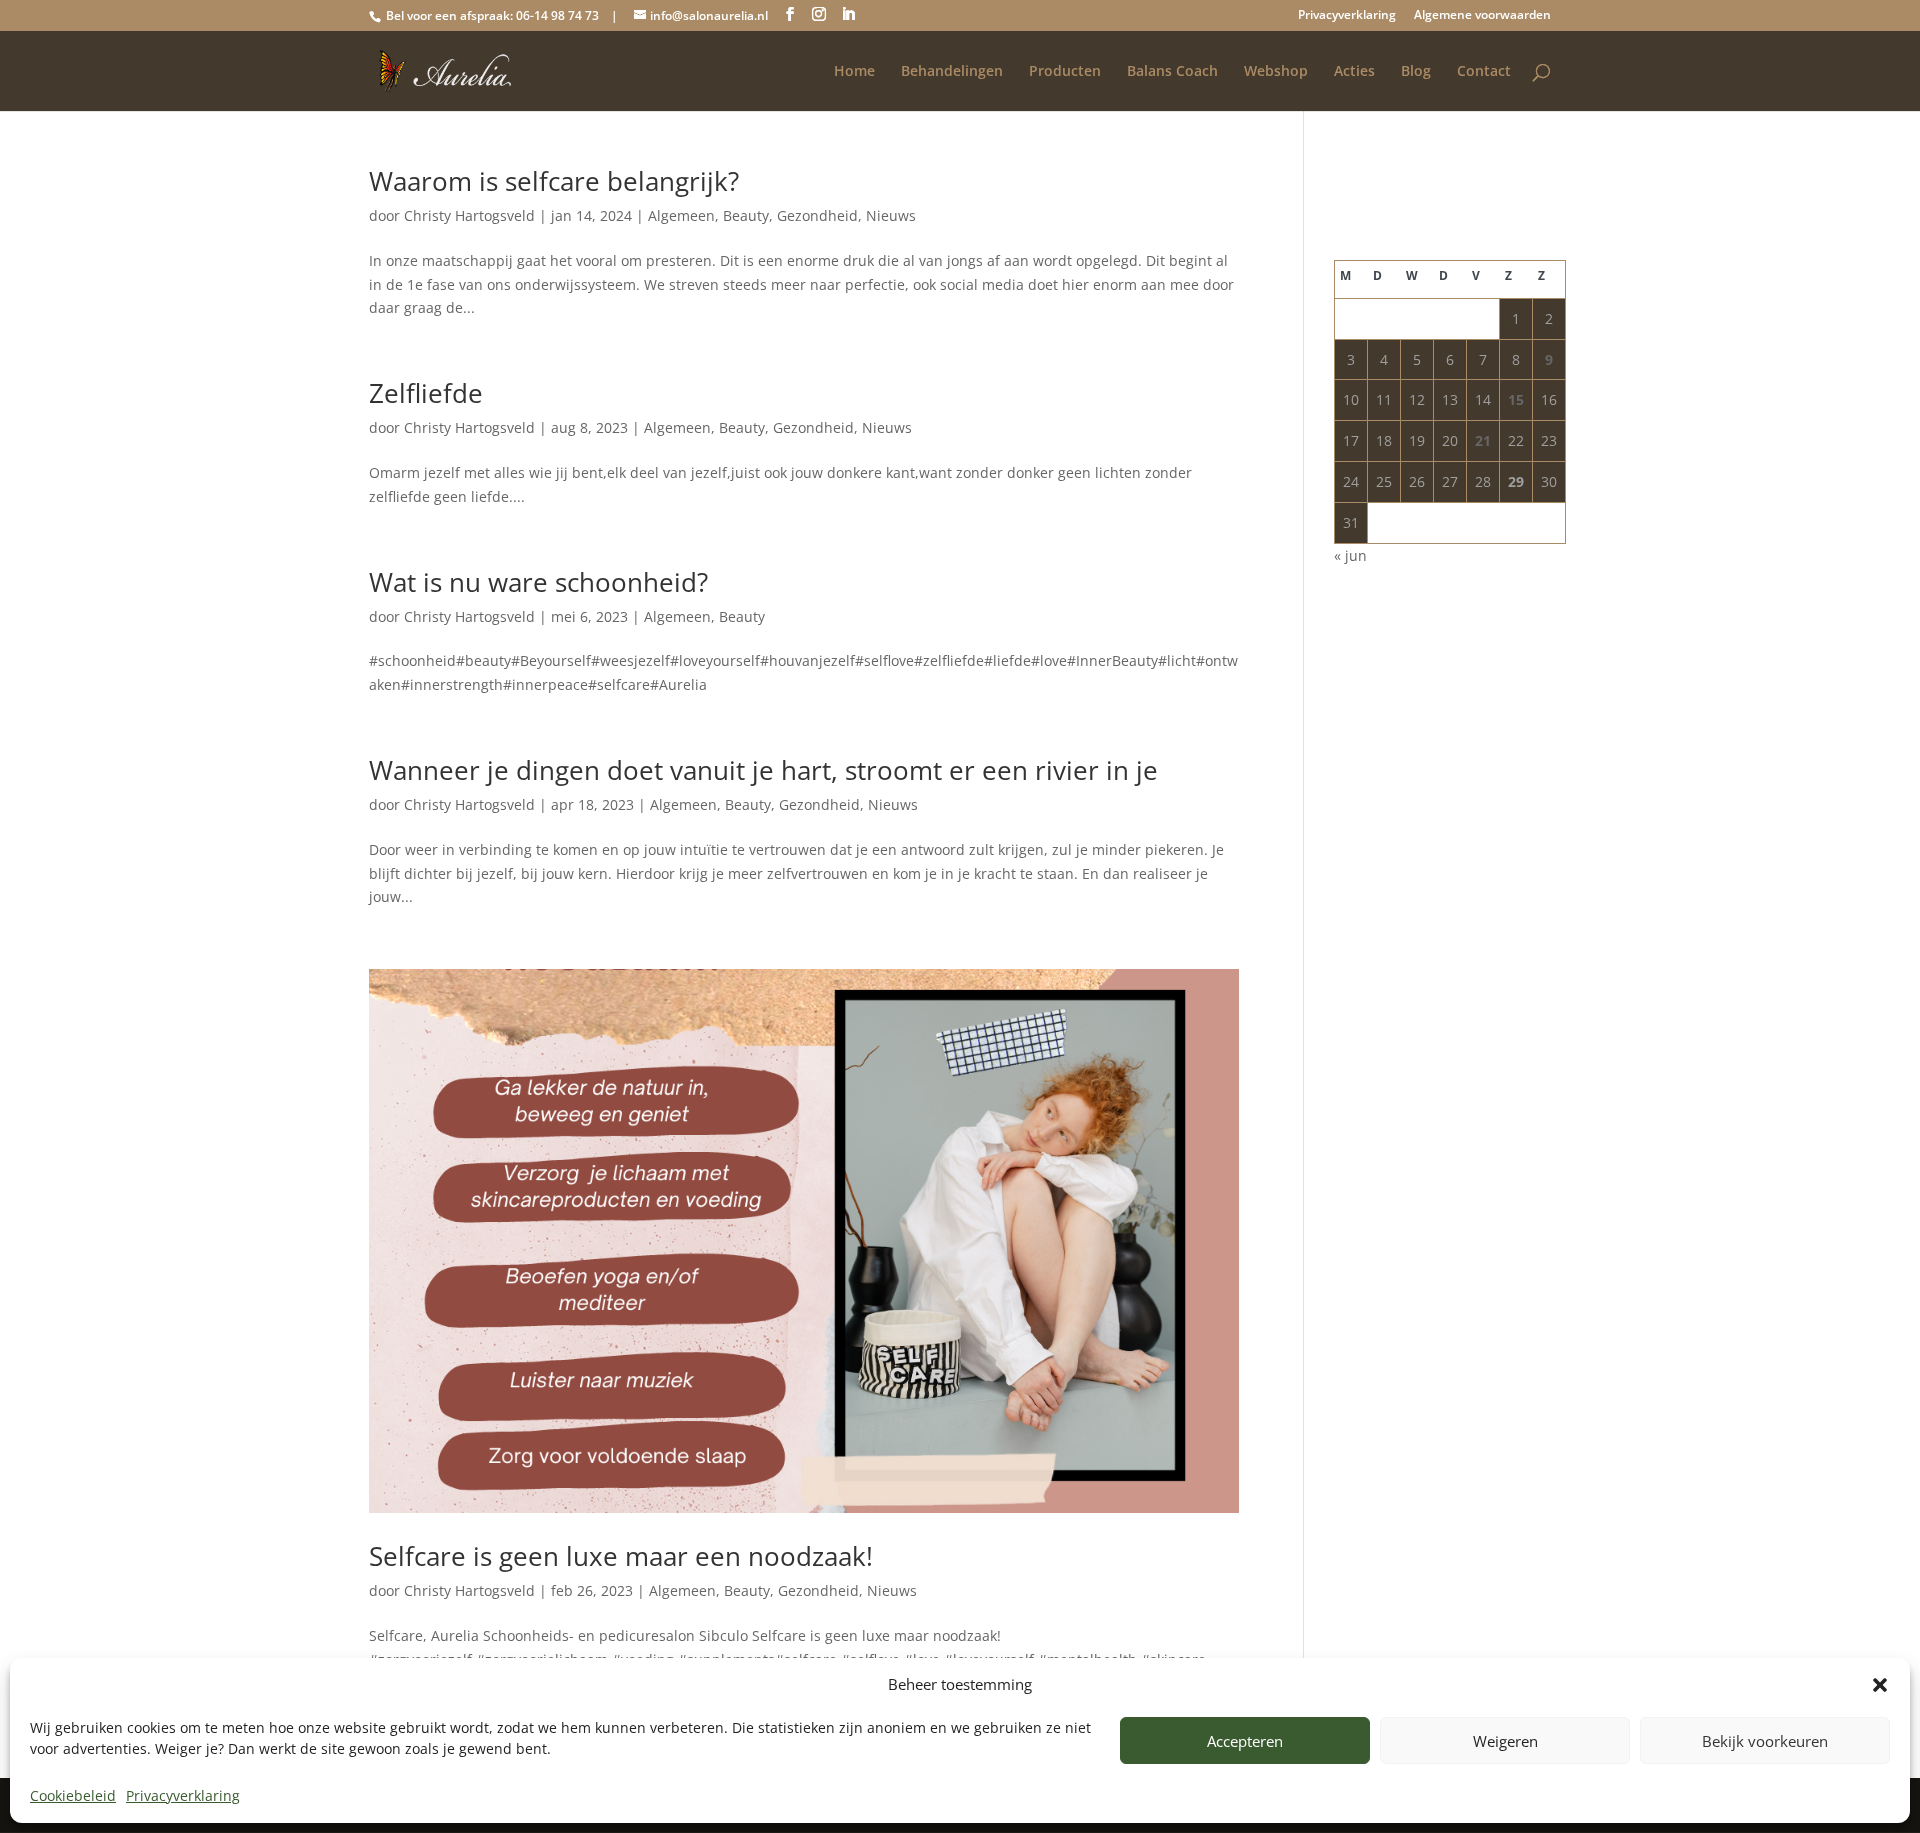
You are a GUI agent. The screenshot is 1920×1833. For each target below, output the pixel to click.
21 (1483, 440)
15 (1516, 399)
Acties (1354, 72)
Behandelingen (952, 72)
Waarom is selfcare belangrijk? (554, 181)
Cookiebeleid (73, 1795)
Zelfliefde (426, 393)
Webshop (1276, 72)
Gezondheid (817, 215)
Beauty (746, 215)
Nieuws (891, 215)
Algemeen (681, 215)
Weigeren (1505, 1741)
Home (854, 72)
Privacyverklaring (183, 1795)
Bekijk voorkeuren (1765, 1741)
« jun (1350, 555)
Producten (1065, 72)
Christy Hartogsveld (469, 215)
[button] (1880, 1685)
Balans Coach (1172, 72)
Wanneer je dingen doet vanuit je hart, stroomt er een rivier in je (763, 770)
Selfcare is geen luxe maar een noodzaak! (621, 1556)
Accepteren (1245, 1741)
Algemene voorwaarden (1482, 16)
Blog (1416, 72)
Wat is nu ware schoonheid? (538, 582)
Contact (1484, 72)
